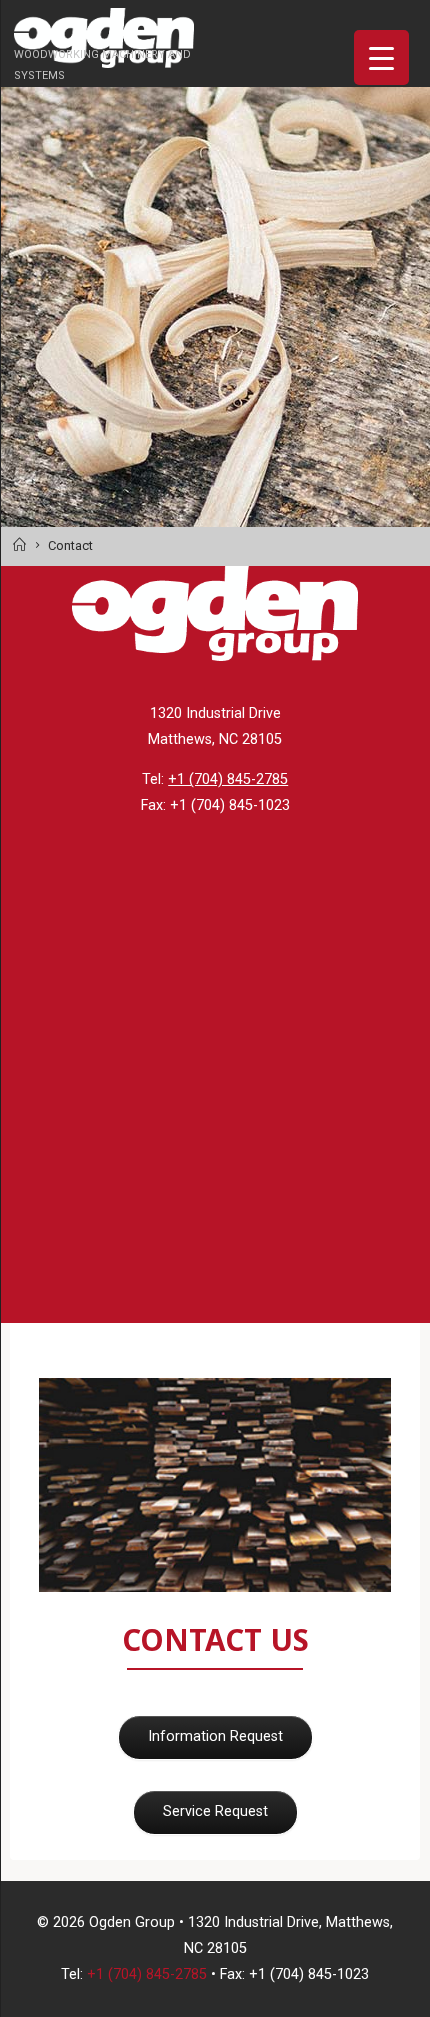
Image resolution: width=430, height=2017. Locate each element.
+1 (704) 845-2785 (228, 779)
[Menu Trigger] (381, 57)
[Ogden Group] (103, 37)
